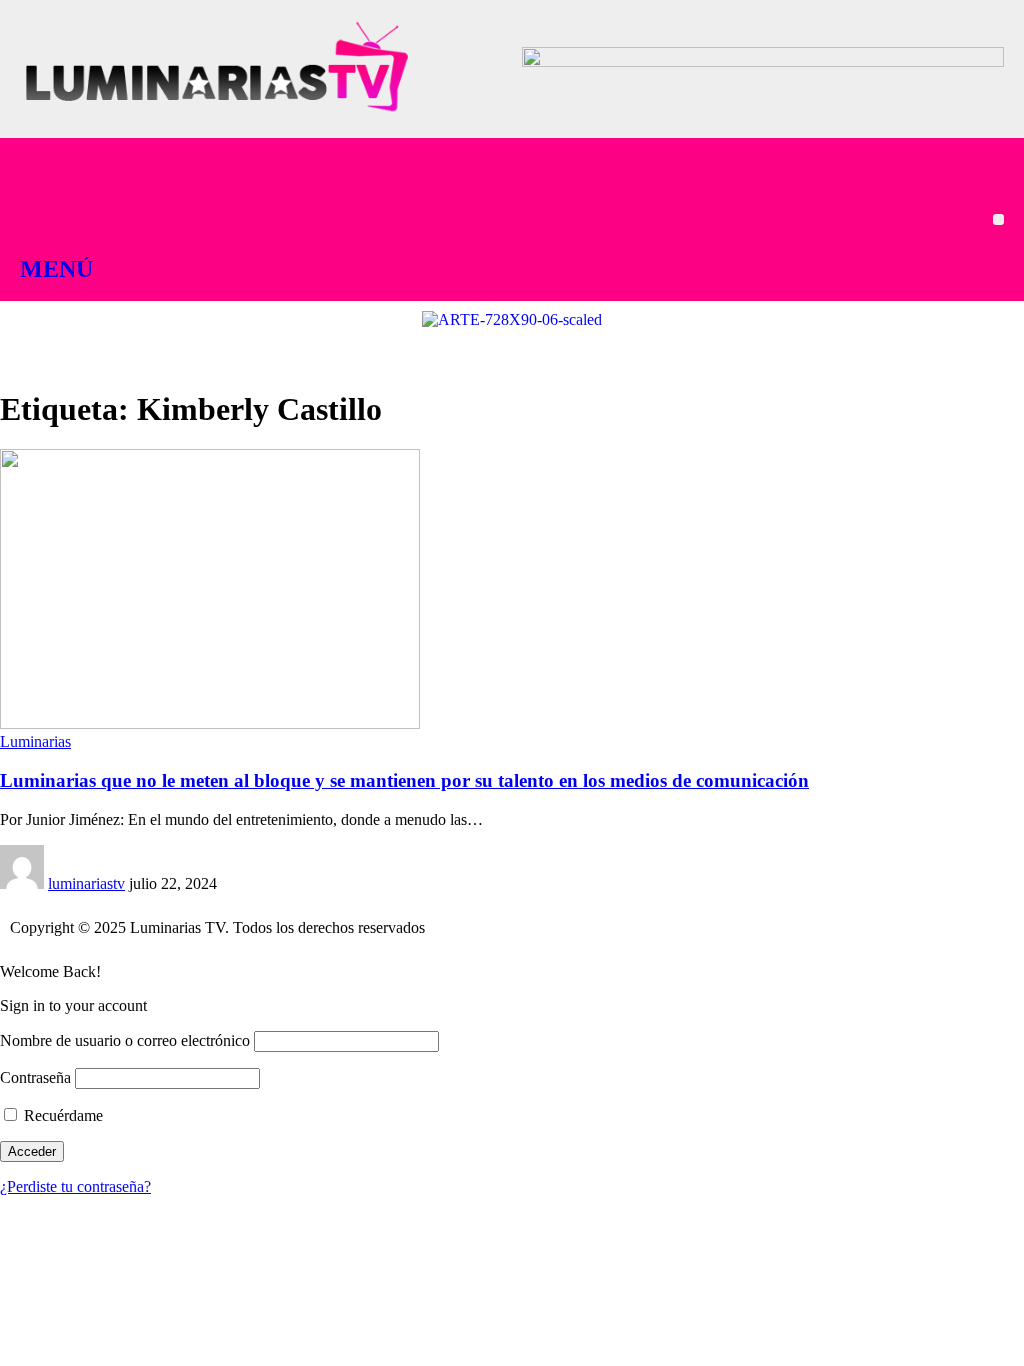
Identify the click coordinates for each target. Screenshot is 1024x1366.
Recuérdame (61, 1115)
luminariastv (86, 883)
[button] (998, 219)
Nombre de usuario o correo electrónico (125, 1040)
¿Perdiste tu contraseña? (75, 1186)
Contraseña (35, 1077)
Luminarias (35, 741)
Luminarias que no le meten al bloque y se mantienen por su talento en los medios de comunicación (404, 780)
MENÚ (56, 269)
